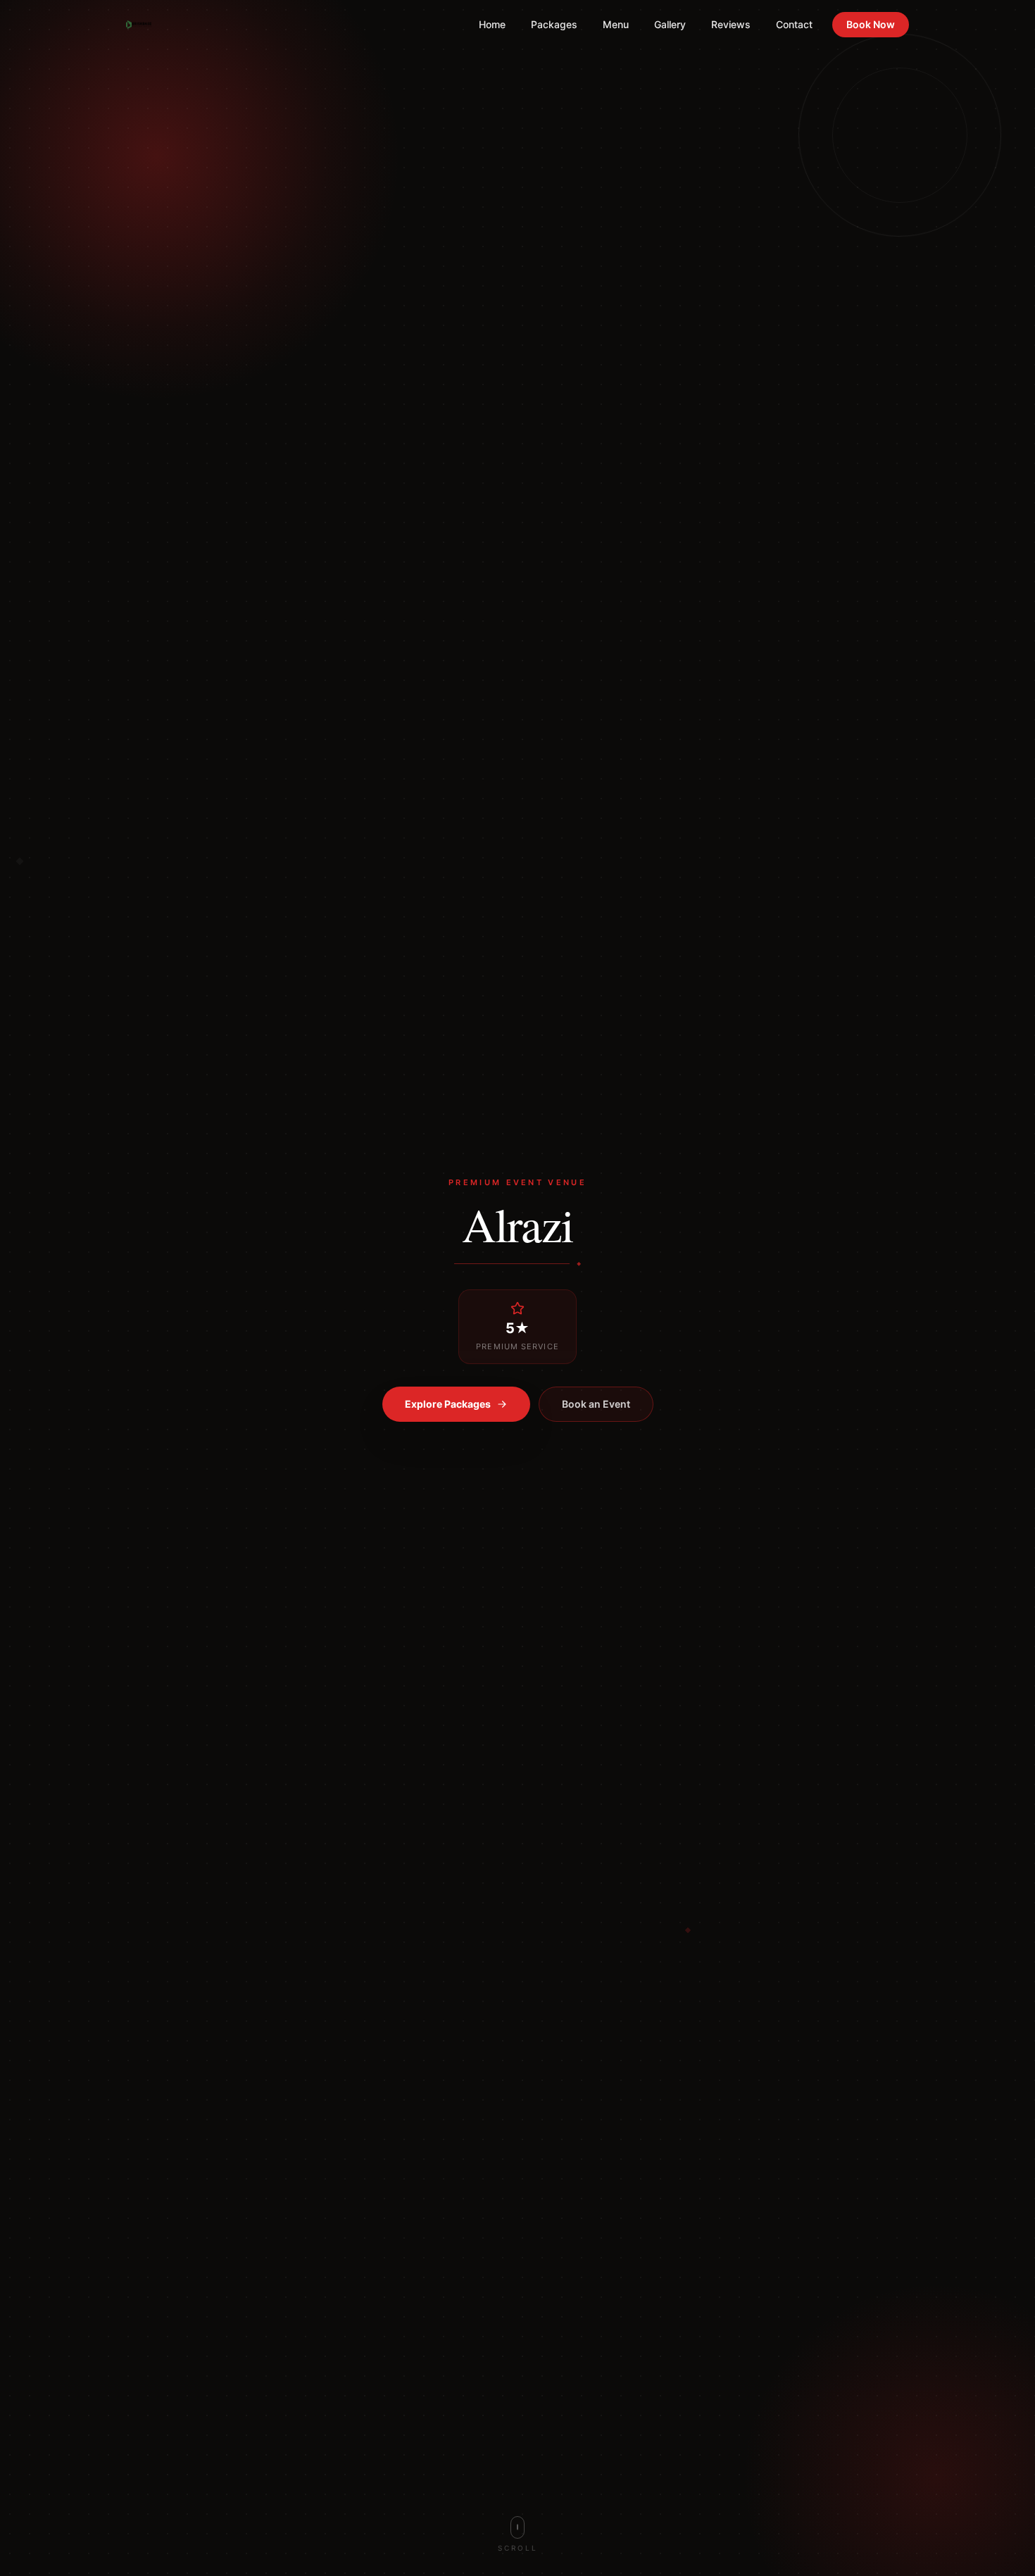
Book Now (871, 24)
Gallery (670, 24)
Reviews (731, 24)
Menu (616, 24)
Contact (794, 24)
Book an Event (596, 1404)
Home (492, 24)
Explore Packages (448, 1404)
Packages (554, 24)
